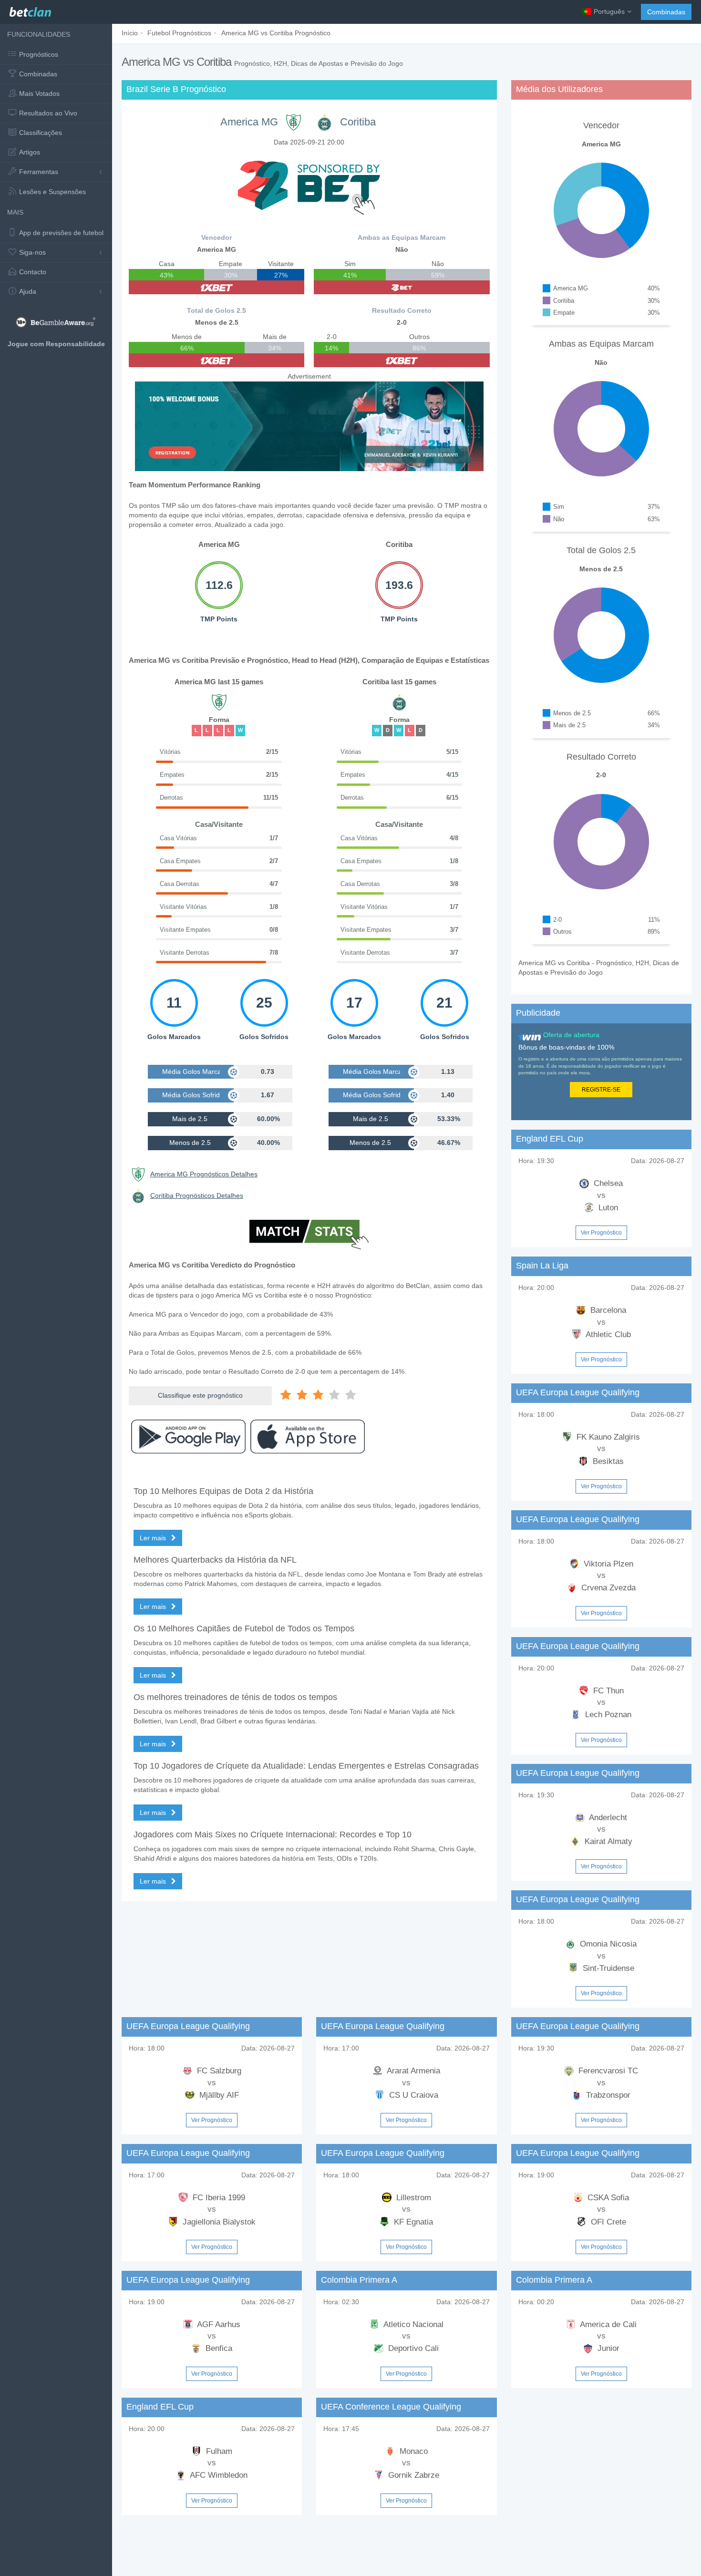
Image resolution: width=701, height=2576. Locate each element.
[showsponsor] (309, 185)
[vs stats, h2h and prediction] (309, 1236)
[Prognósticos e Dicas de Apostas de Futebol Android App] (188, 1437)
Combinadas (666, 12)
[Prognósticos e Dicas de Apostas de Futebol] (30, 10)
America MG (249, 122)
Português (609, 11)
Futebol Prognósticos (179, 33)
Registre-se (601, 1090)
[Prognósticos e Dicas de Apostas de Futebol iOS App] (308, 1437)
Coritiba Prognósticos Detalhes (197, 1195)
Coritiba (358, 122)
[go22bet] (402, 287)
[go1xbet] (216, 287)
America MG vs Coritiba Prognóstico (276, 33)
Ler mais (154, 1538)
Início (130, 33)
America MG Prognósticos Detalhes (204, 1174)
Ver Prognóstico (601, 1233)
